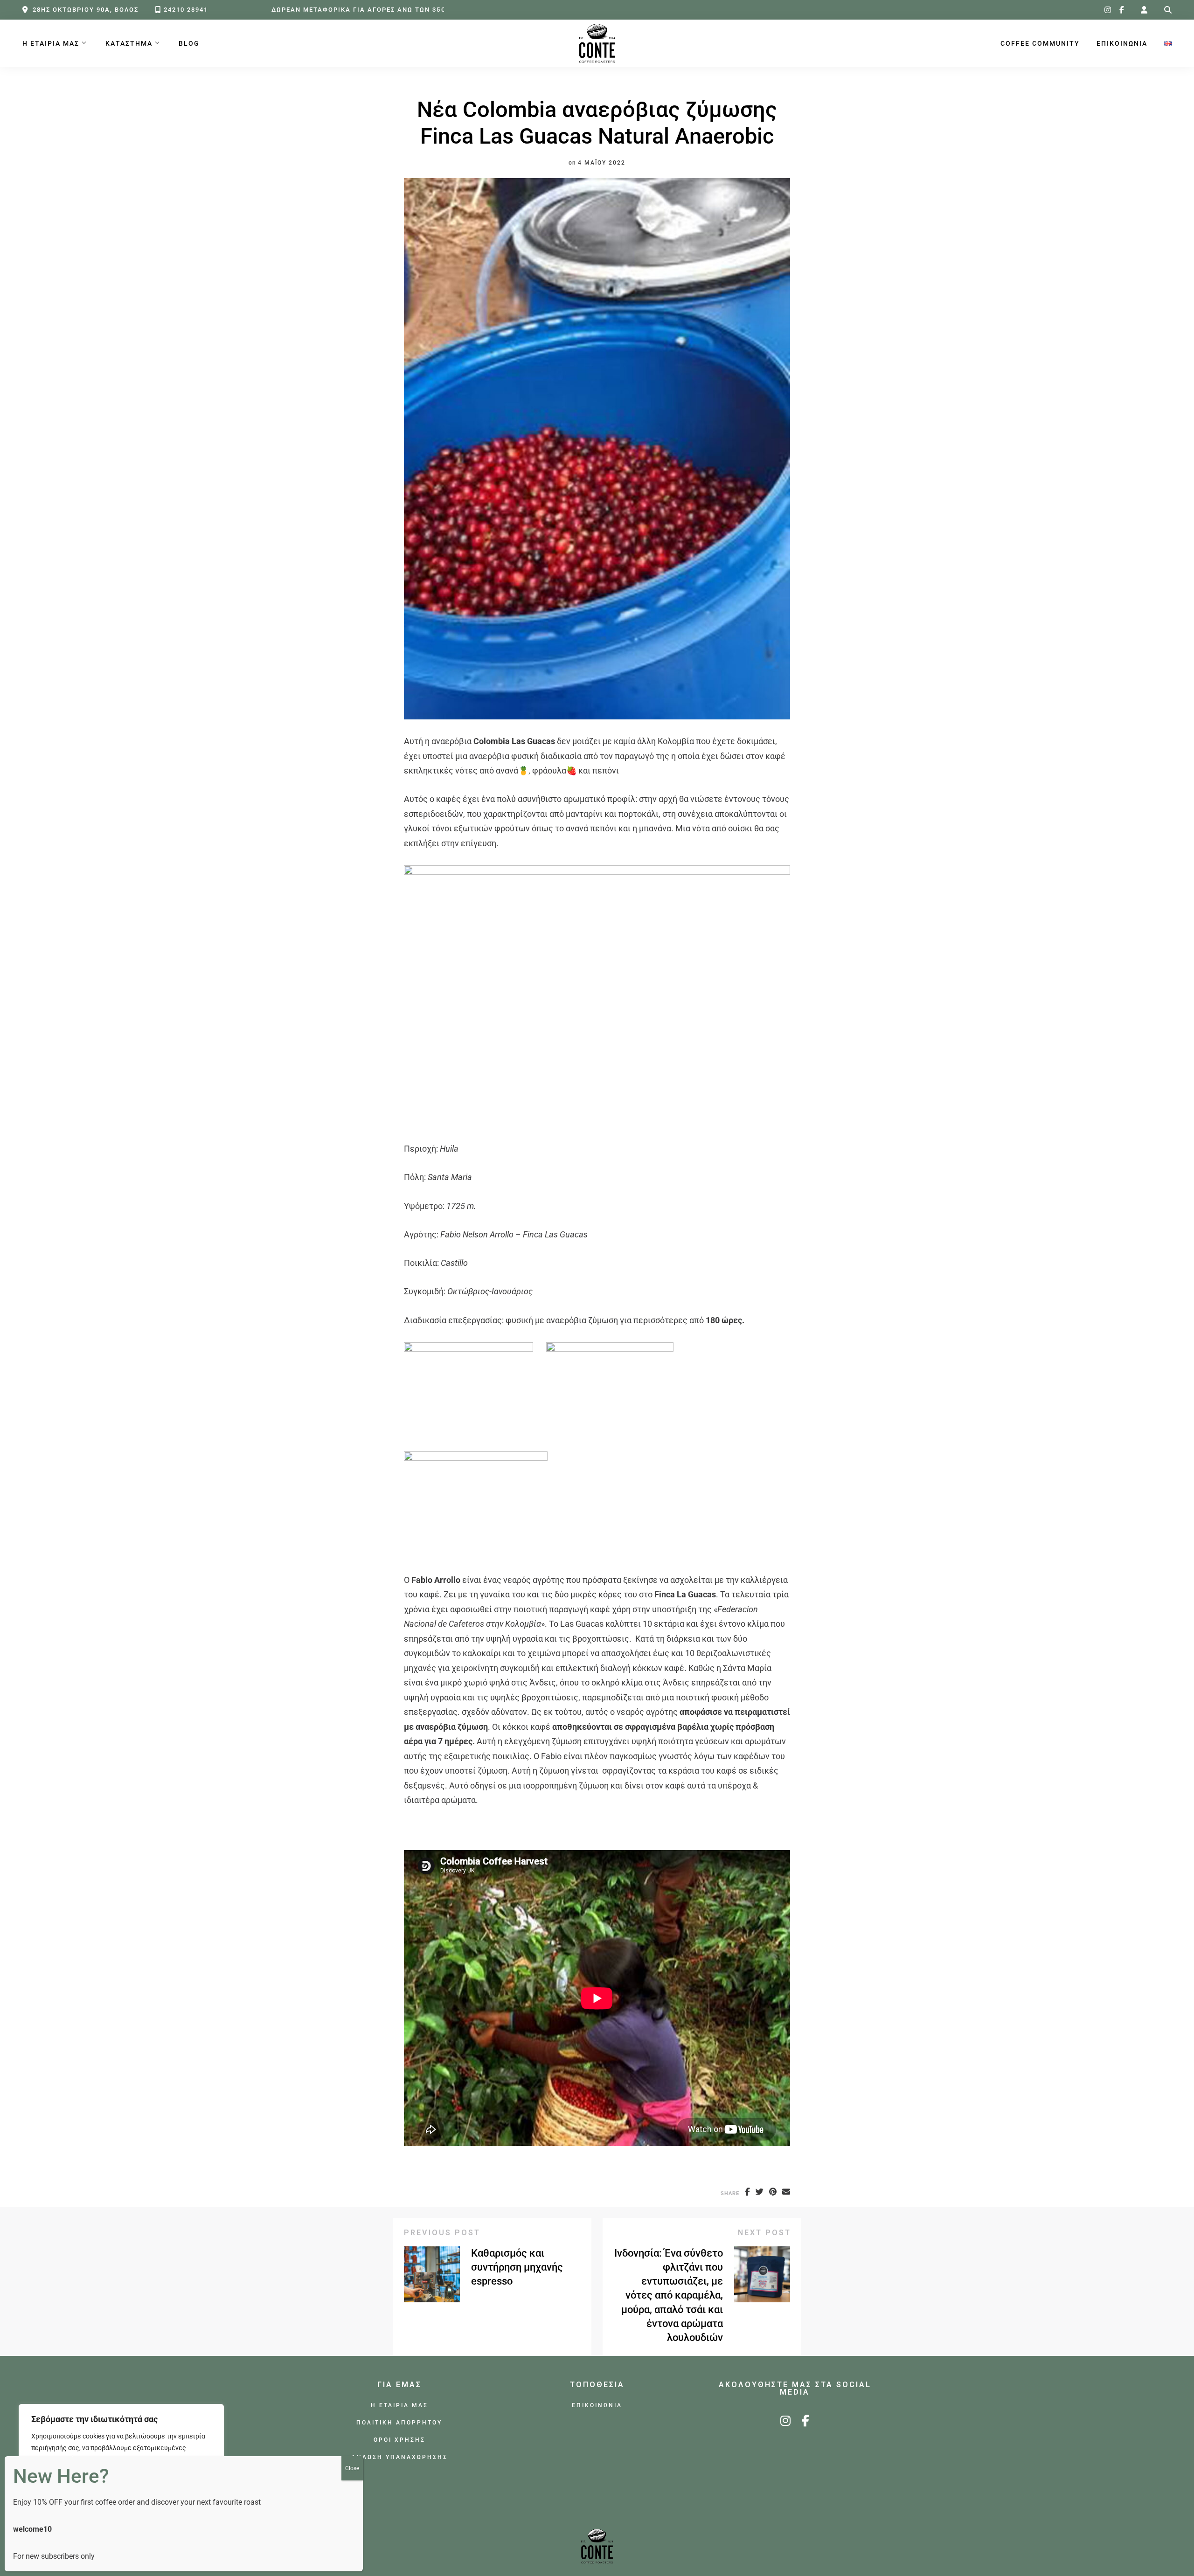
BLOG (189, 44)
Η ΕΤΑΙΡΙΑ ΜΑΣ (51, 44)
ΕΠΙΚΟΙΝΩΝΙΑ (1122, 44)
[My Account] (1144, 10)
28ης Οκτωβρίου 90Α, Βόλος (86, 10)
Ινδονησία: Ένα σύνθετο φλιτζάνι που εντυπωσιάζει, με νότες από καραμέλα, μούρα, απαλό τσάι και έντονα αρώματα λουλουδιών (669, 2295)
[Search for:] (1168, 10)
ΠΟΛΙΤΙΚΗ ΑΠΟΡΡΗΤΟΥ (399, 2422)
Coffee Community (1040, 44)
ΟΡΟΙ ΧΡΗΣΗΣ (399, 2440)
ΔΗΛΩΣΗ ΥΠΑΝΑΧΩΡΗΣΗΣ (399, 2457)
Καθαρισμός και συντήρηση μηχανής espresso (517, 2267)
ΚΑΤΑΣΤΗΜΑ (129, 44)
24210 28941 (186, 10)
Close (352, 2468)
